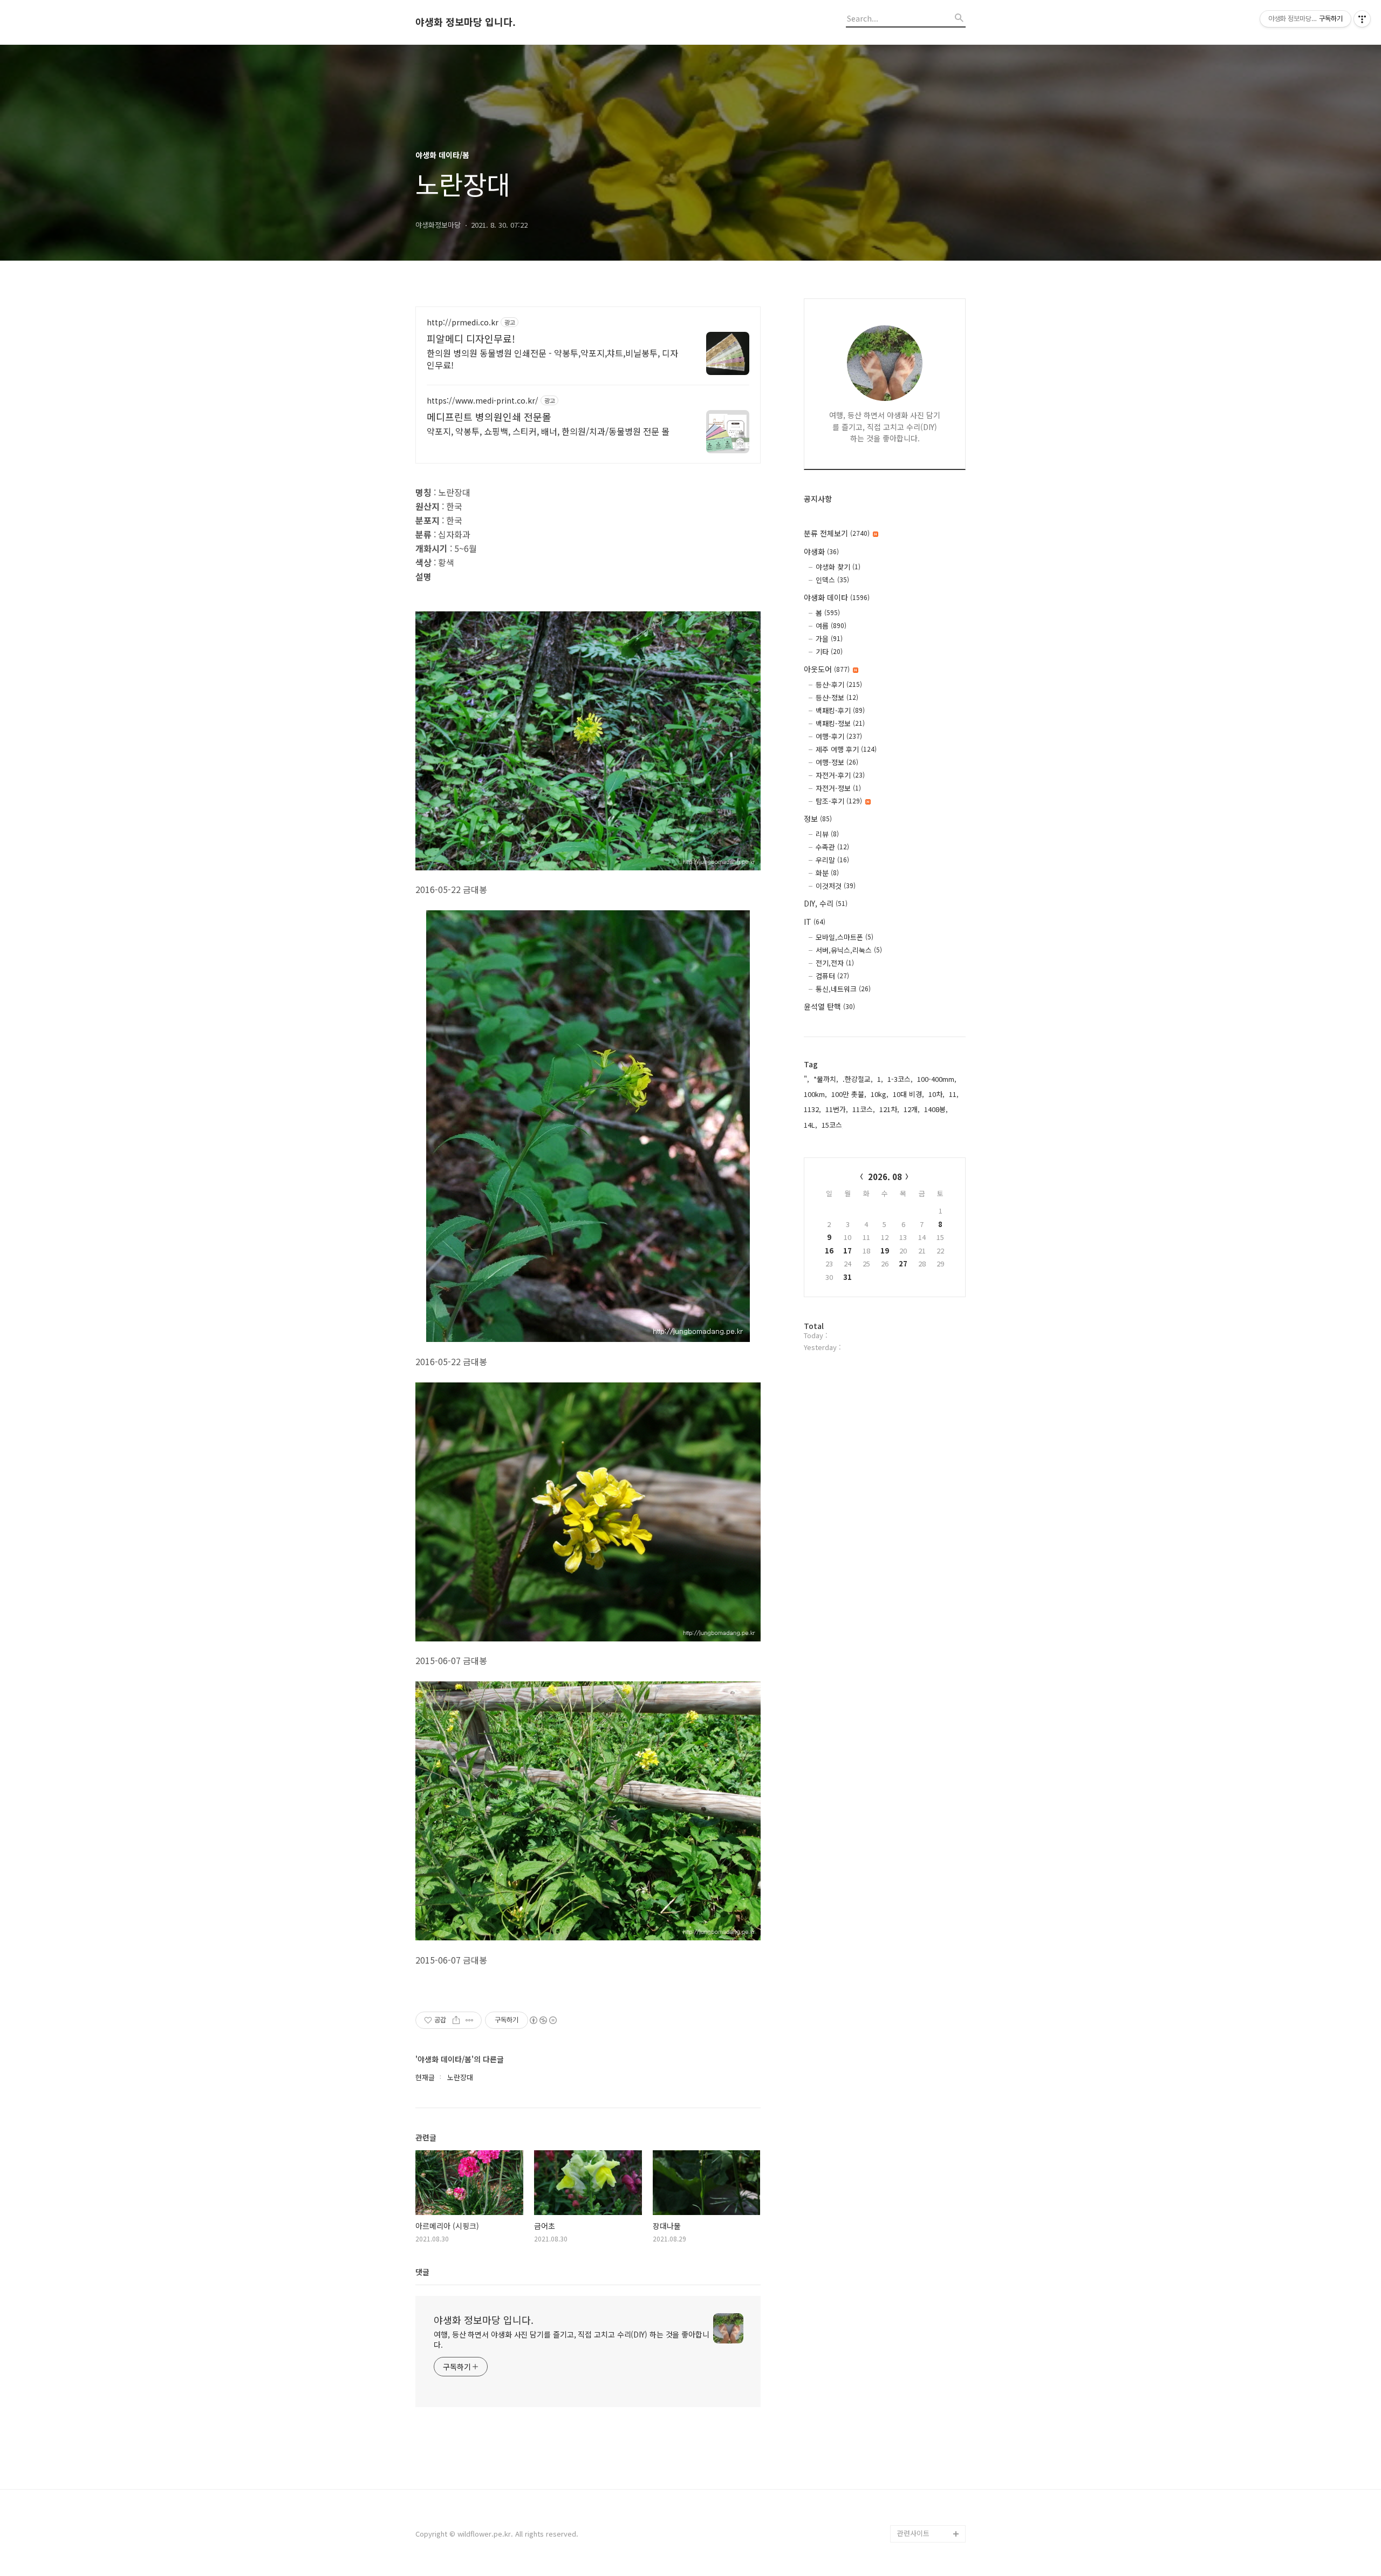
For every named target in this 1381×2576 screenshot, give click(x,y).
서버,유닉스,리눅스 (849, 950)
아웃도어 (827, 669)
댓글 (422, 2272)
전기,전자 (835, 963)
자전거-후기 (840, 775)
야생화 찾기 (838, 567)
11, (954, 1094)
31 (847, 1277)
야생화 (821, 551)
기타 (829, 652)
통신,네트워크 (843, 989)
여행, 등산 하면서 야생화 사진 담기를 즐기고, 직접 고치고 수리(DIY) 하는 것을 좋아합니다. (572, 2339)
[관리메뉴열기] (1362, 19)
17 (847, 1250)
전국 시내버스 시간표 (929, 2413)
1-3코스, (900, 1079)
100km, (815, 1094)
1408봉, (936, 1109)
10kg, (880, 1094)
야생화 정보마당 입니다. (466, 22)
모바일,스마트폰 (845, 937)
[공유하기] (456, 2020)
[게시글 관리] (470, 2020)
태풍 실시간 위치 (922, 2447)
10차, (936, 1094)
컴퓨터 (832, 976)
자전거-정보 (838, 788)
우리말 (832, 860)
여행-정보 (837, 762)
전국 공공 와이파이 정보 (930, 2508)
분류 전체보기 (837, 533)
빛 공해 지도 (916, 2361)
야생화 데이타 (837, 597)
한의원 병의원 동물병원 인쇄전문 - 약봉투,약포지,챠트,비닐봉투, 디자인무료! (552, 359)
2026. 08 (885, 1177)
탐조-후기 (839, 801)
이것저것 (836, 886)
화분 (827, 873)
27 (903, 1263)
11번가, (837, 1109)
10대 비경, (908, 1094)
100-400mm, (937, 1079)
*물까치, (826, 1079)
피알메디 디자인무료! (471, 338)
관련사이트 (913, 2533)
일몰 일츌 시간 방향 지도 (931, 2387)
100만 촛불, (849, 1094)
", (806, 1079)
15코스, (833, 1125)
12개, (912, 1109)
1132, (812, 1109)
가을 (829, 639)
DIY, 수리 (826, 903)
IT (815, 922)
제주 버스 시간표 (922, 2430)
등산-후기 (839, 684)
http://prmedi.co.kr (463, 322)
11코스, (864, 1109)
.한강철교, (858, 1079)
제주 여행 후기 (846, 749)
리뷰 (827, 834)
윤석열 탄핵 (829, 1006)
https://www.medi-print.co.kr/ (483, 401)
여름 (831, 626)
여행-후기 (839, 736)
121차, (889, 1109)
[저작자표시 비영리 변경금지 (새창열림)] (543, 2020)
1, (880, 1079)
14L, (811, 1125)
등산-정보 (837, 697)
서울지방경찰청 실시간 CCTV (931, 2473)
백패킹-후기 (840, 710)
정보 (818, 819)
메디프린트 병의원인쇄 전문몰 (489, 417)
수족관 (832, 847)
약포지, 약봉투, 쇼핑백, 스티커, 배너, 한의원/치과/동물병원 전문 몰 (548, 431)
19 (885, 1250)
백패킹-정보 (840, 723)
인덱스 (832, 580)
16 (829, 1250)
